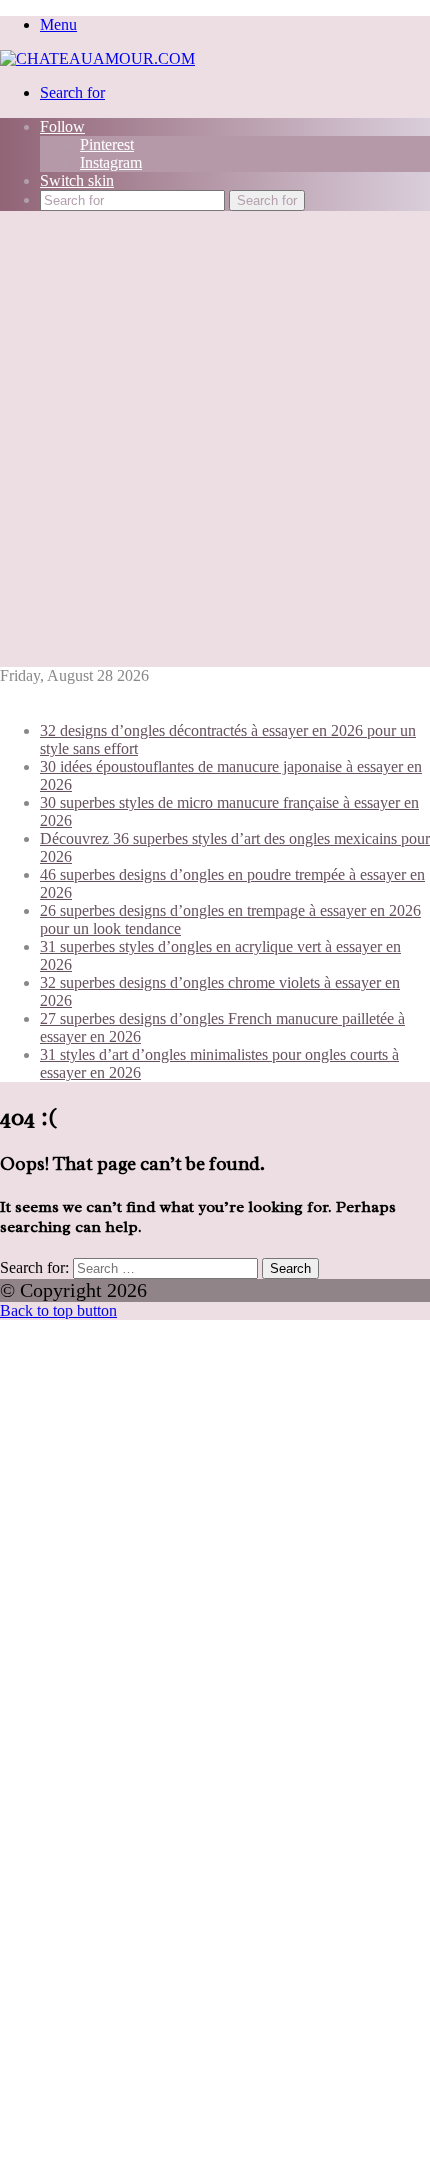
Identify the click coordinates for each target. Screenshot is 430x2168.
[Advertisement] (215, 442)
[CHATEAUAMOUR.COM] (97, 58)
